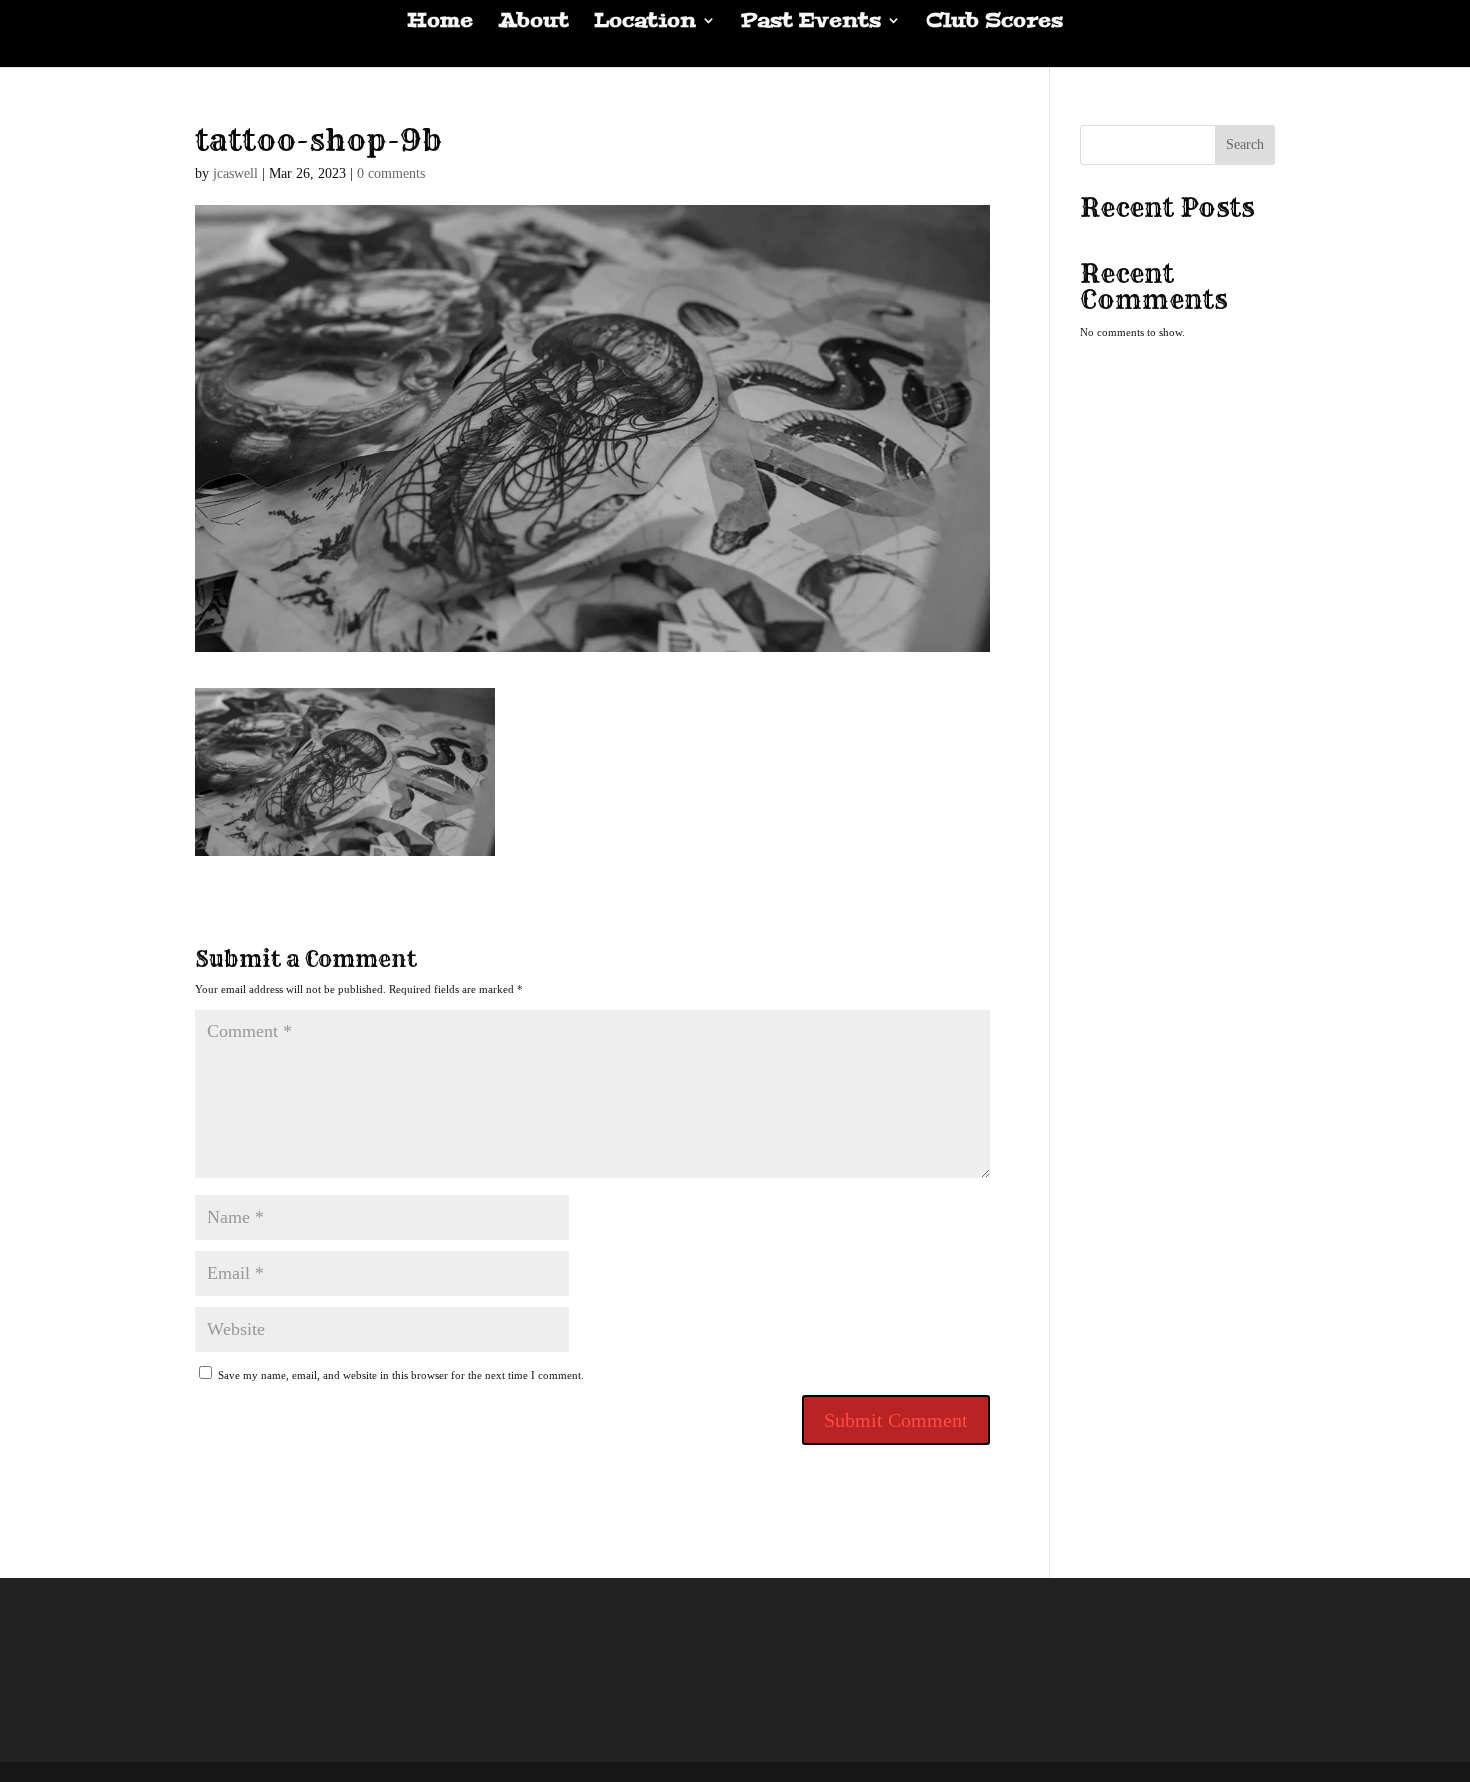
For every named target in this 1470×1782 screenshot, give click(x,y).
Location (645, 23)
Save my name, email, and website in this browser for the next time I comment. (401, 1375)
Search (1245, 144)
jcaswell (235, 173)
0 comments (391, 173)
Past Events (811, 23)
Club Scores (994, 23)
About (533, 23)
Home (440, 23)
